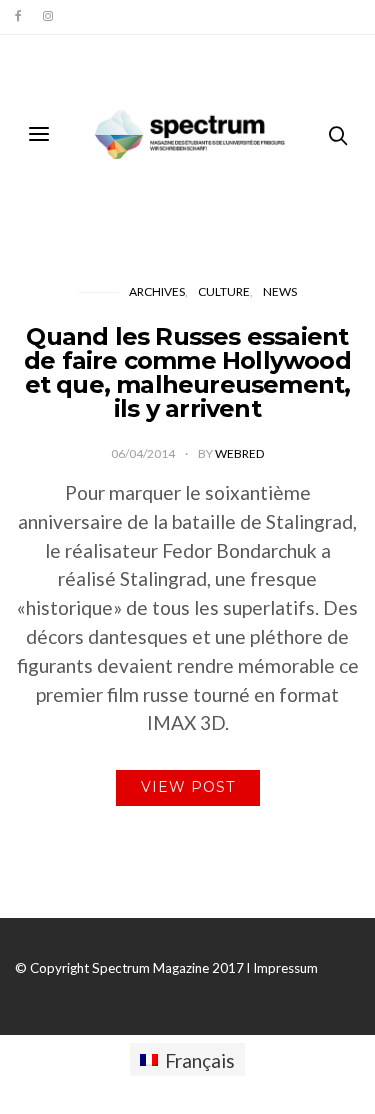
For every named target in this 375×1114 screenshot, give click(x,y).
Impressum (285, 968)
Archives (157, 291)
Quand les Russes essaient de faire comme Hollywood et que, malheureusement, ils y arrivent (187, 372)
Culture (224, 291)
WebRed (239, 453)
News (280, 291)
